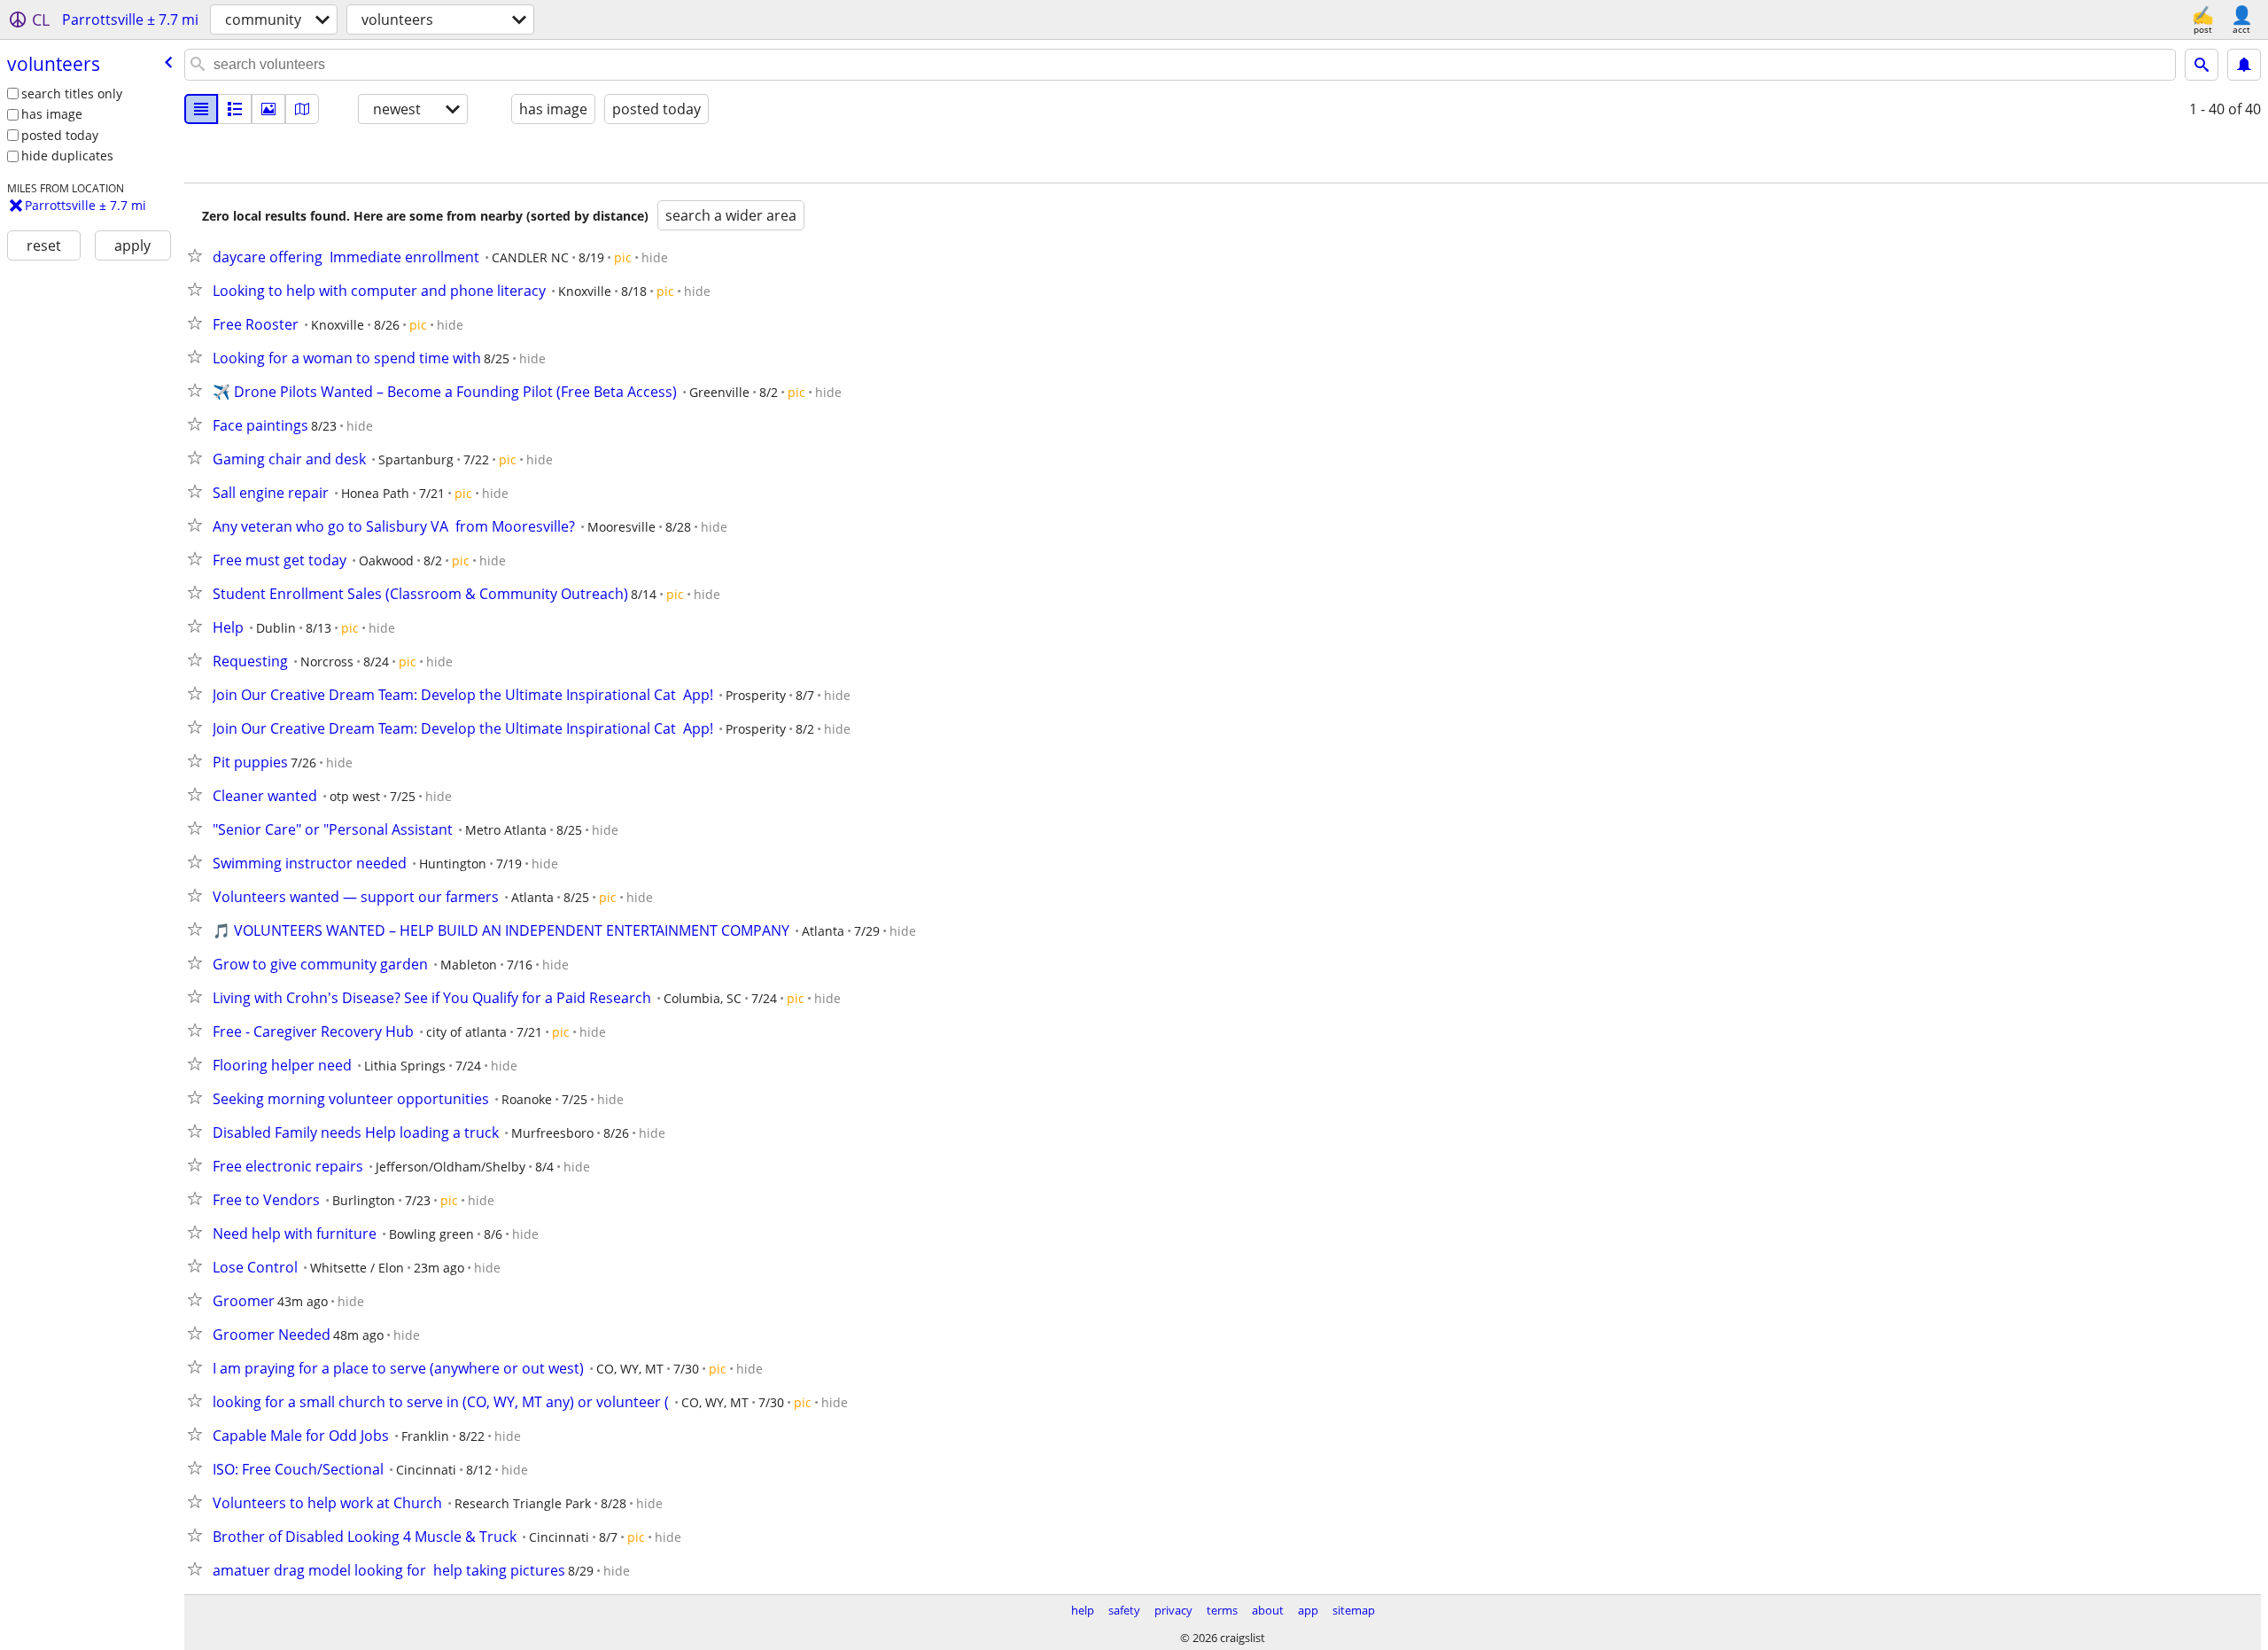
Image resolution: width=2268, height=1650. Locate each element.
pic (623, 257)
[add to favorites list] (198, 255)
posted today (60, 135)
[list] (201, 109)
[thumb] (235, 109)
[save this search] (2244, 65)
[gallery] (268, 109)
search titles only (72, 93)
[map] (302, 109)
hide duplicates (67, 156)
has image (52, 114)
